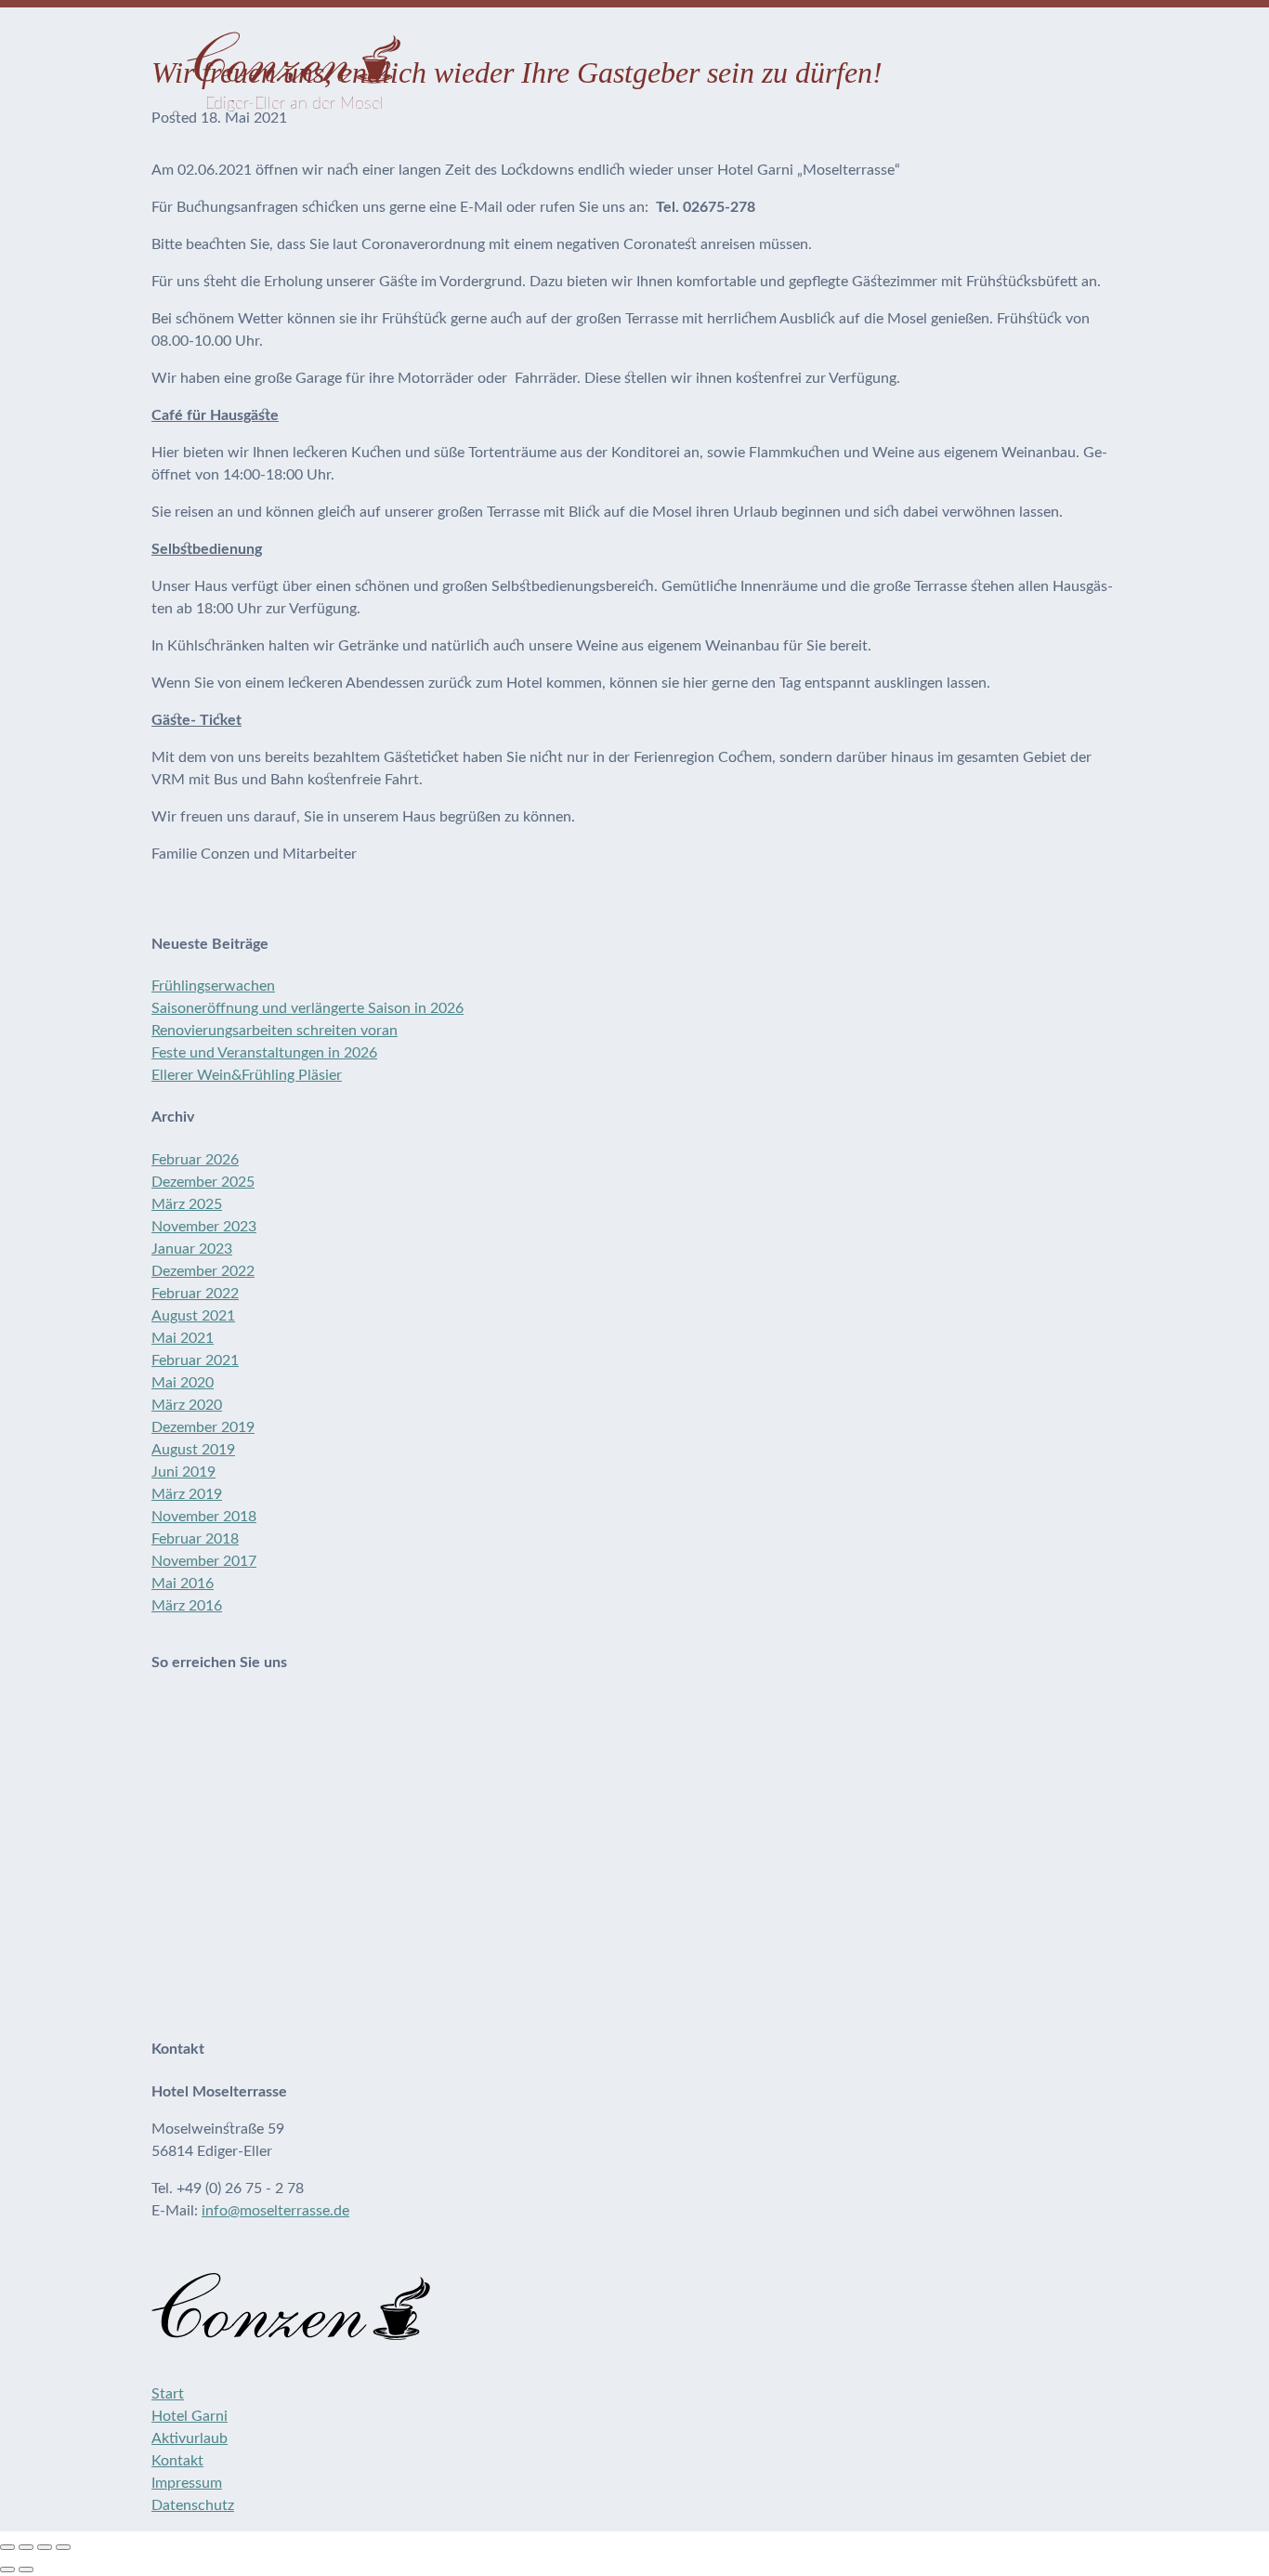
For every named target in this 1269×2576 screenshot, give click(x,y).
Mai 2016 (183, 1584)
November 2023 (204, 1227)
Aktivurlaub (190, 2438)
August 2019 (193, 1450)
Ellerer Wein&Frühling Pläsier (247, 1075)
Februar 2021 (195, 1360)
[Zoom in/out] (63, 2547)
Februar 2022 (195, 1294)
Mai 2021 (183, 1338)
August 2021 (193, 1316)
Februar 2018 (195, 1539)
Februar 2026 (195, 1160)
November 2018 (204, 1517)
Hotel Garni (190, 2416)
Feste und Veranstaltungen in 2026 (264, 1053)
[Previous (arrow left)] (7, 2569)
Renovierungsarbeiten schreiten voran (275, 1031)
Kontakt (177, 2461)
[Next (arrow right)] (26, 2569)
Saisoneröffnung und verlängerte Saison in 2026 (307, 1008)
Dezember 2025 (203, 1182)
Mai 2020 (183, 1383)
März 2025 (187, 1204)
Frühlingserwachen (213, 986)
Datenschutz (193, 2505)
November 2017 (204, 1561)
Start (168, 2394)
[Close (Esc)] (7, 2547)
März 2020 (187, 1405)
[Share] (26, 2547)
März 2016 (187, 1606)
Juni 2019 (183, 1472)
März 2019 (187, 1494)
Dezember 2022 (203, 1271)
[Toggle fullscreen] (45, 2547)
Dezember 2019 (203, 1427)
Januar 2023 (192, 1249)
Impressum (187, 2483)
